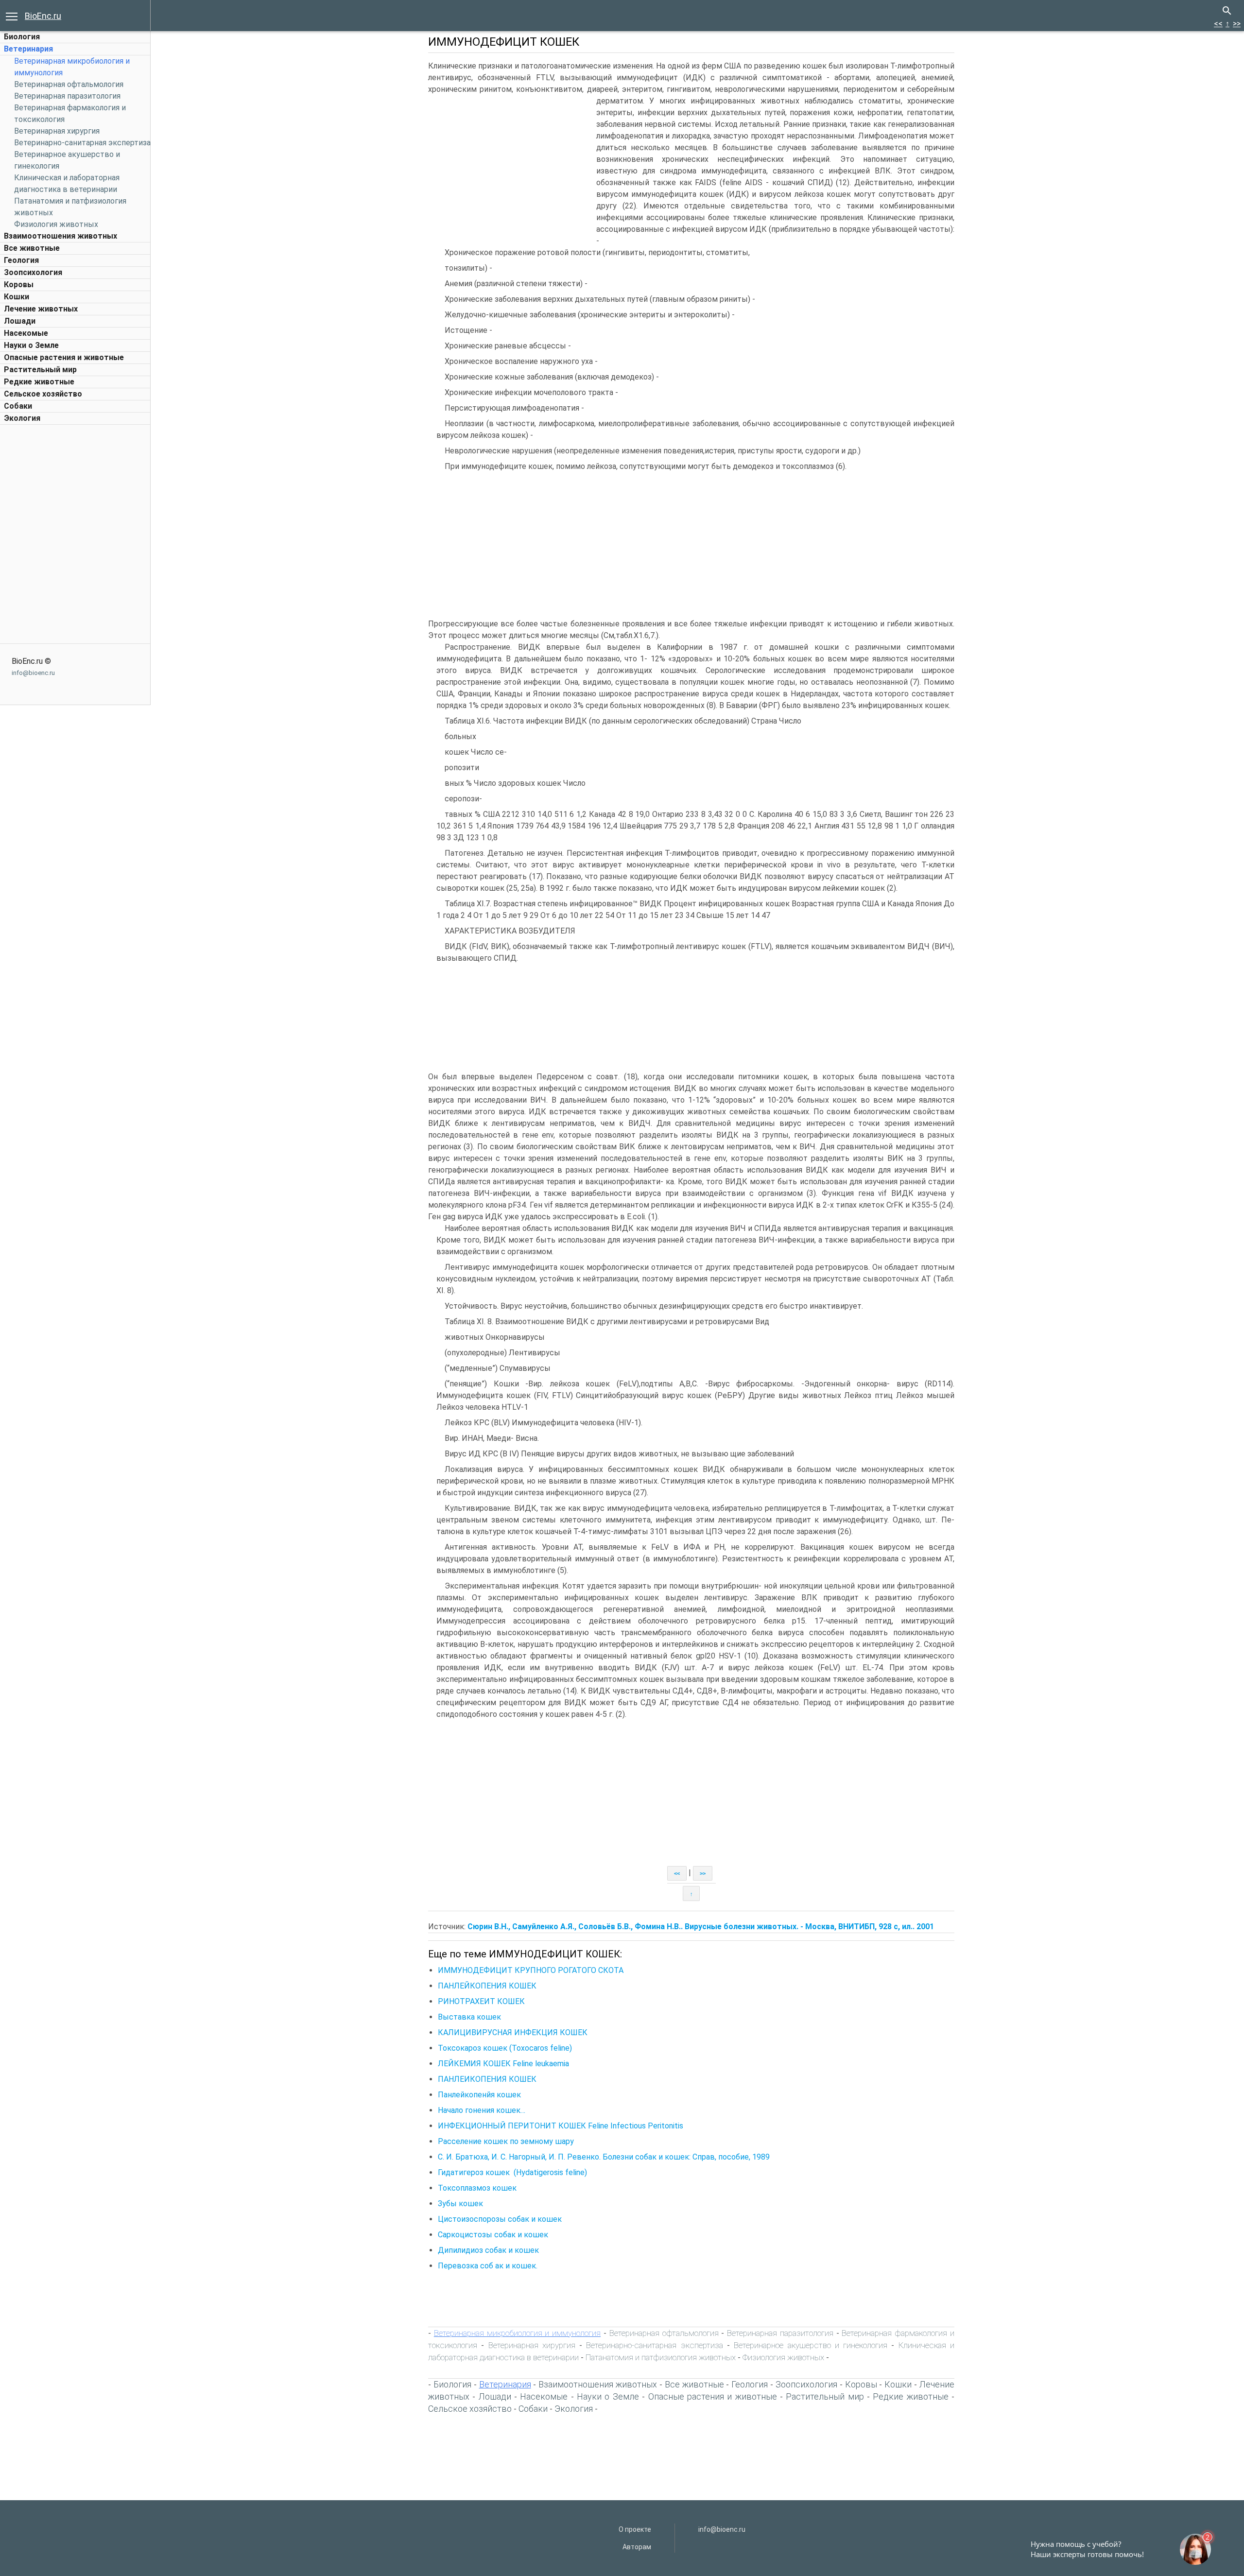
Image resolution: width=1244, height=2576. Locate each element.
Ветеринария (28, 49)
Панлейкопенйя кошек (479, 2095)
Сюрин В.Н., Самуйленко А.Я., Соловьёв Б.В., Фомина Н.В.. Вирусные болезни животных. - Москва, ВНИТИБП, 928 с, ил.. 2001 (701, 1927)
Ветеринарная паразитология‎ (67, 96)
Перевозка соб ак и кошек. (488, 2266)
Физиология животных (56, 224)
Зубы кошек (460, 2204)
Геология (21, 260)
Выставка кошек (469, 2017)
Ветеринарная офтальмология (69, 84)
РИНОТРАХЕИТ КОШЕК (481, 2001)
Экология (22, 418)
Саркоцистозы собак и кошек (493, 2235)
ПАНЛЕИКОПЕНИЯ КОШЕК (487, 2079)
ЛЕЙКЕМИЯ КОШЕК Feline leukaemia (503, 2064)
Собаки (18, 406)
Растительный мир (40, 370)
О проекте (635, 2529)
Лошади (20, 321)
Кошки (17, 297)
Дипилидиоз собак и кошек (488, 2250)
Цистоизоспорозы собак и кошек (500, 2219)
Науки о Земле (31, 345)
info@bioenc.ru (33, 673)
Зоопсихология (33, 272)
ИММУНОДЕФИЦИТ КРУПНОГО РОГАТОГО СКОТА (531, 1970)
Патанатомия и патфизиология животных (661, 2357)
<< (1218, 24)
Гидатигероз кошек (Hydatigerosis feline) (512, 2172)
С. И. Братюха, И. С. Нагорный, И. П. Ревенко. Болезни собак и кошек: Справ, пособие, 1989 (604, 2157)
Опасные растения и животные (64, 357)
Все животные (32, 248)
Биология (22, 37)
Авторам (637, 2547)
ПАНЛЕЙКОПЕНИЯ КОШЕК (487, 1986)
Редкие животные (39, 382)
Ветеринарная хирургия (57, 131)
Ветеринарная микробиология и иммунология (517, 2333)
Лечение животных (41, 309)
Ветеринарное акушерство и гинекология (811, 2345)
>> (1237, 24)
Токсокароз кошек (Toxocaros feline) (505, 2048)
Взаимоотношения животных (60, 236)
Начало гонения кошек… (482, 2110)
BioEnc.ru (43, 16)
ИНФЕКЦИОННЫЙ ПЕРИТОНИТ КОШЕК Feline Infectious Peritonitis (561, 2126)
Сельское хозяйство (43, 394)
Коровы (19, 285)
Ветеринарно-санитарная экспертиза (82, 143)
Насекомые (26, 333)
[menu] (12, 16)
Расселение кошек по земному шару (506, 2141)
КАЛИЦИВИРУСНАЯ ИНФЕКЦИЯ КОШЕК (513, 2032)
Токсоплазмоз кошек (477, 2188)
